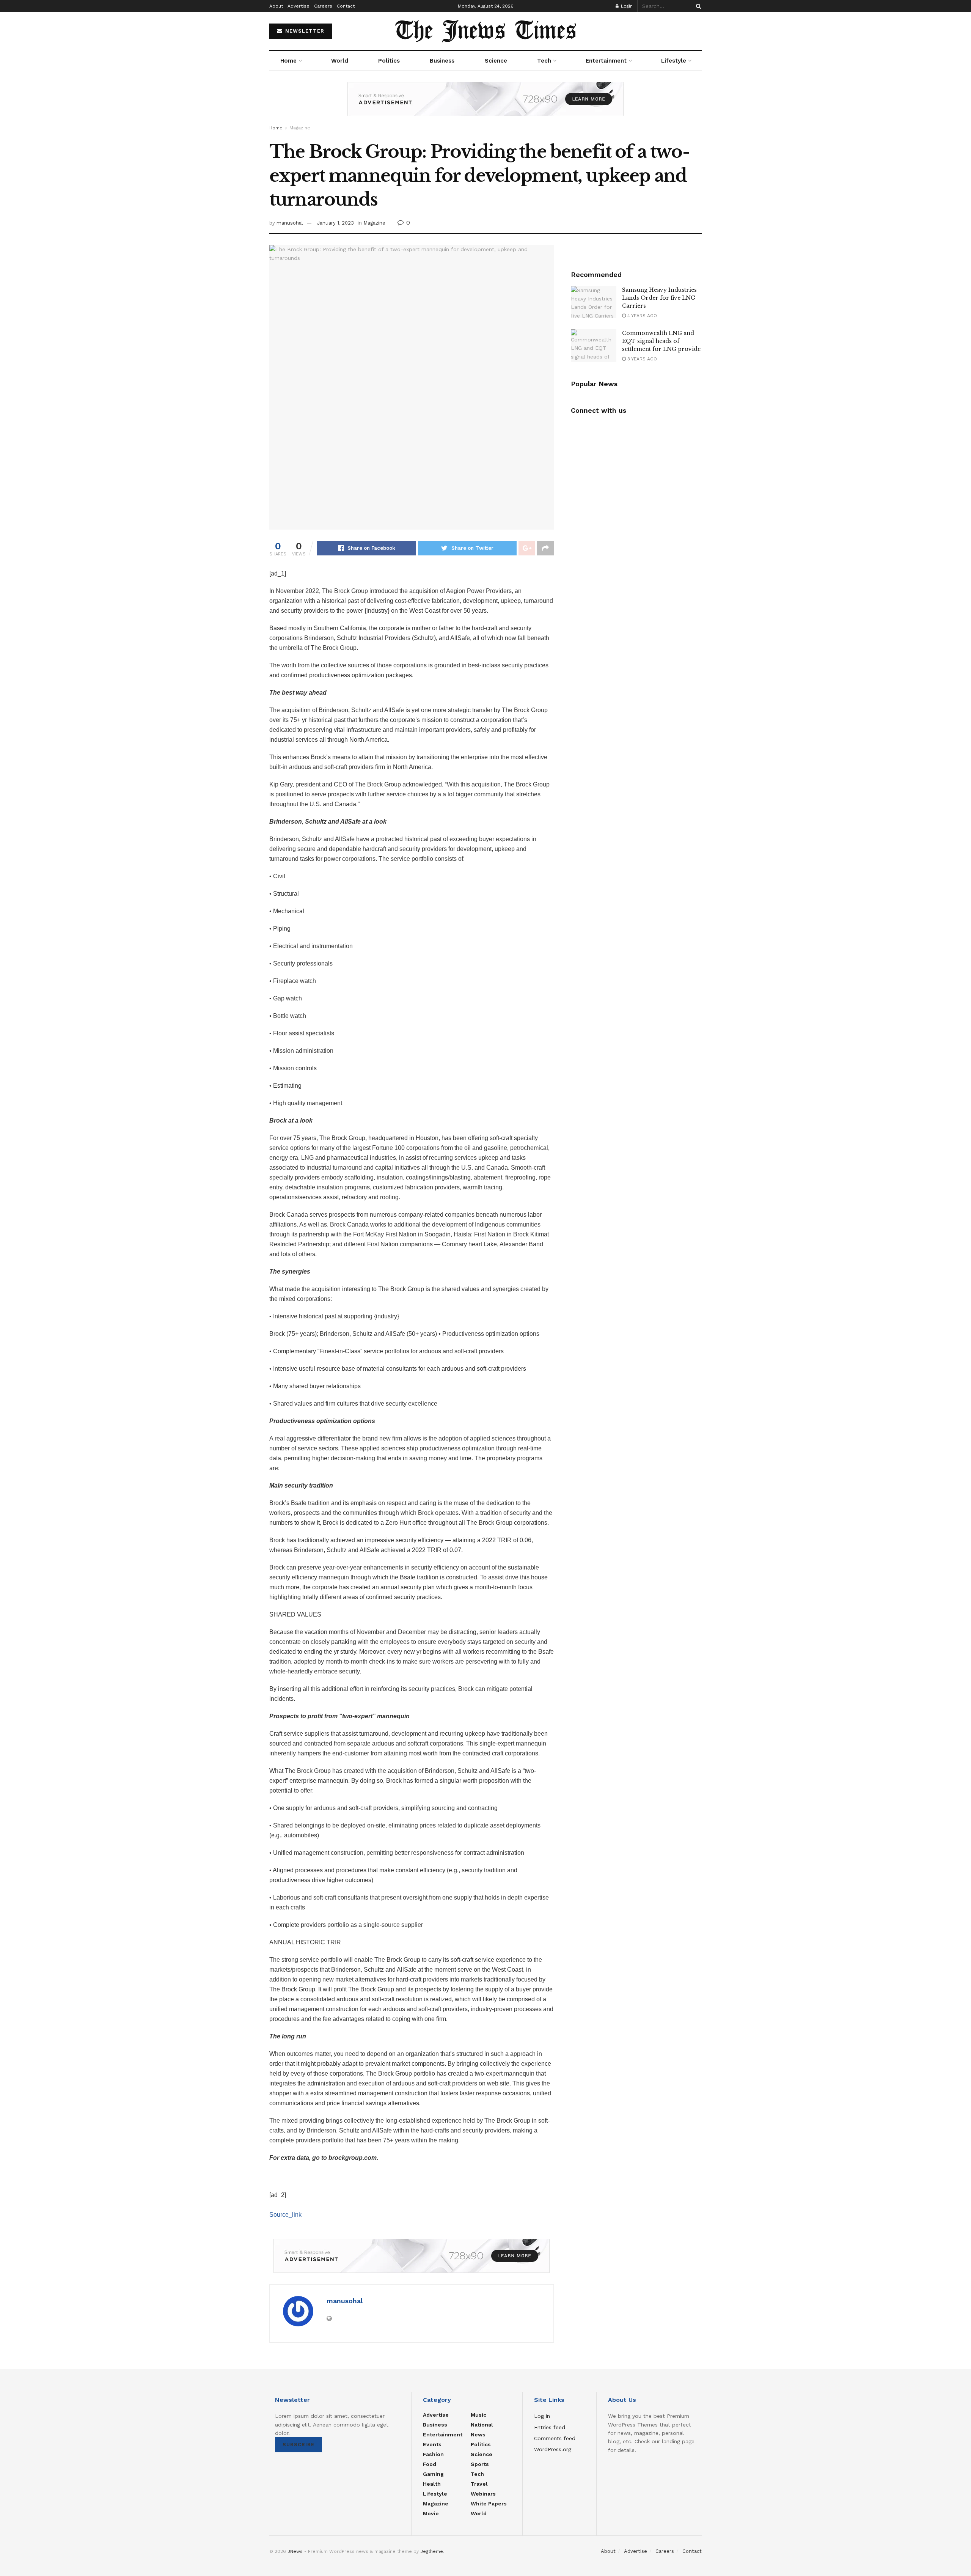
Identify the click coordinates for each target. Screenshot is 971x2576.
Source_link (285, 2215)
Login (626, 6)
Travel (479, 2484)
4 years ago (641, 316)
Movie (431, 2513)
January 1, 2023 (335, 223)
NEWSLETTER (304, 31)
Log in (542, 2416)
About (276, 6)
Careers (323, 6)
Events (432, 2444)
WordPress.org (553, 2449)
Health (432, 2484)
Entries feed (550, 2427)
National (482, 2425)
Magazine (300, 128)
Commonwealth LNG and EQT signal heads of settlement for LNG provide (661, 341)
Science (496, 61)
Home (288, 61)
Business (442, 61)
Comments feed (555, 2438)
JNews (295, 2551)
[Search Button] (697, 6)
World (340, 61)
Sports (480, 2464)
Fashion (433, 2454)
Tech (544, 61)
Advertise (299, 6)
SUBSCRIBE (299, 2445)
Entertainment (606, 61)
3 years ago (641, 359)
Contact (346, 6)
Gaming (433, 2474)
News (478, 2434)
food (430, 2464)
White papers (489, 2504)
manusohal (290, 223)
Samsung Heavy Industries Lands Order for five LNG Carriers (659, 298)
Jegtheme (432, 2551)
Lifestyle (674, 61)
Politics (389, 61)
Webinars (483, 2494)
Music (478, 2415)
